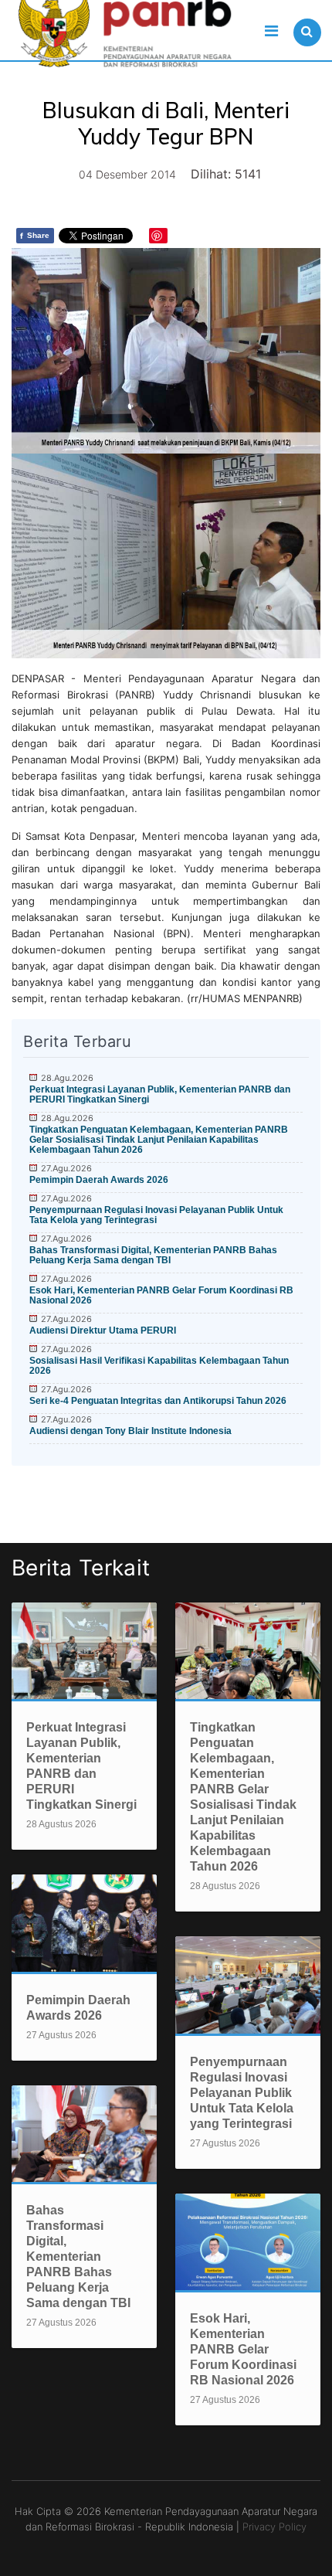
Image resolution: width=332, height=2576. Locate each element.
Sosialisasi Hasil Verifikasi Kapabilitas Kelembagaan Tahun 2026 (159, 1366)
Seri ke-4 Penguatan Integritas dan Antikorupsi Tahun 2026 (158, 1401)
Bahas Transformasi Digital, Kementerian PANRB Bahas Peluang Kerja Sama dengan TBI (153, 1255)
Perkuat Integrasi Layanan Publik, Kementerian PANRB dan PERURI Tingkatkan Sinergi (160, 1094)
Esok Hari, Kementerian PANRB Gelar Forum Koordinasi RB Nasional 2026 (161, 1295)
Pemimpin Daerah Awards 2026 (99, 1180)
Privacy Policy (274, 2527)
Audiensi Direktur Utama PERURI (103, 1330)
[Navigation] (271, 31)
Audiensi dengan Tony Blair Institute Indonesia (130, 1431)
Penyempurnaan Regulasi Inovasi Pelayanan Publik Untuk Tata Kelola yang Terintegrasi (156, 1215)
